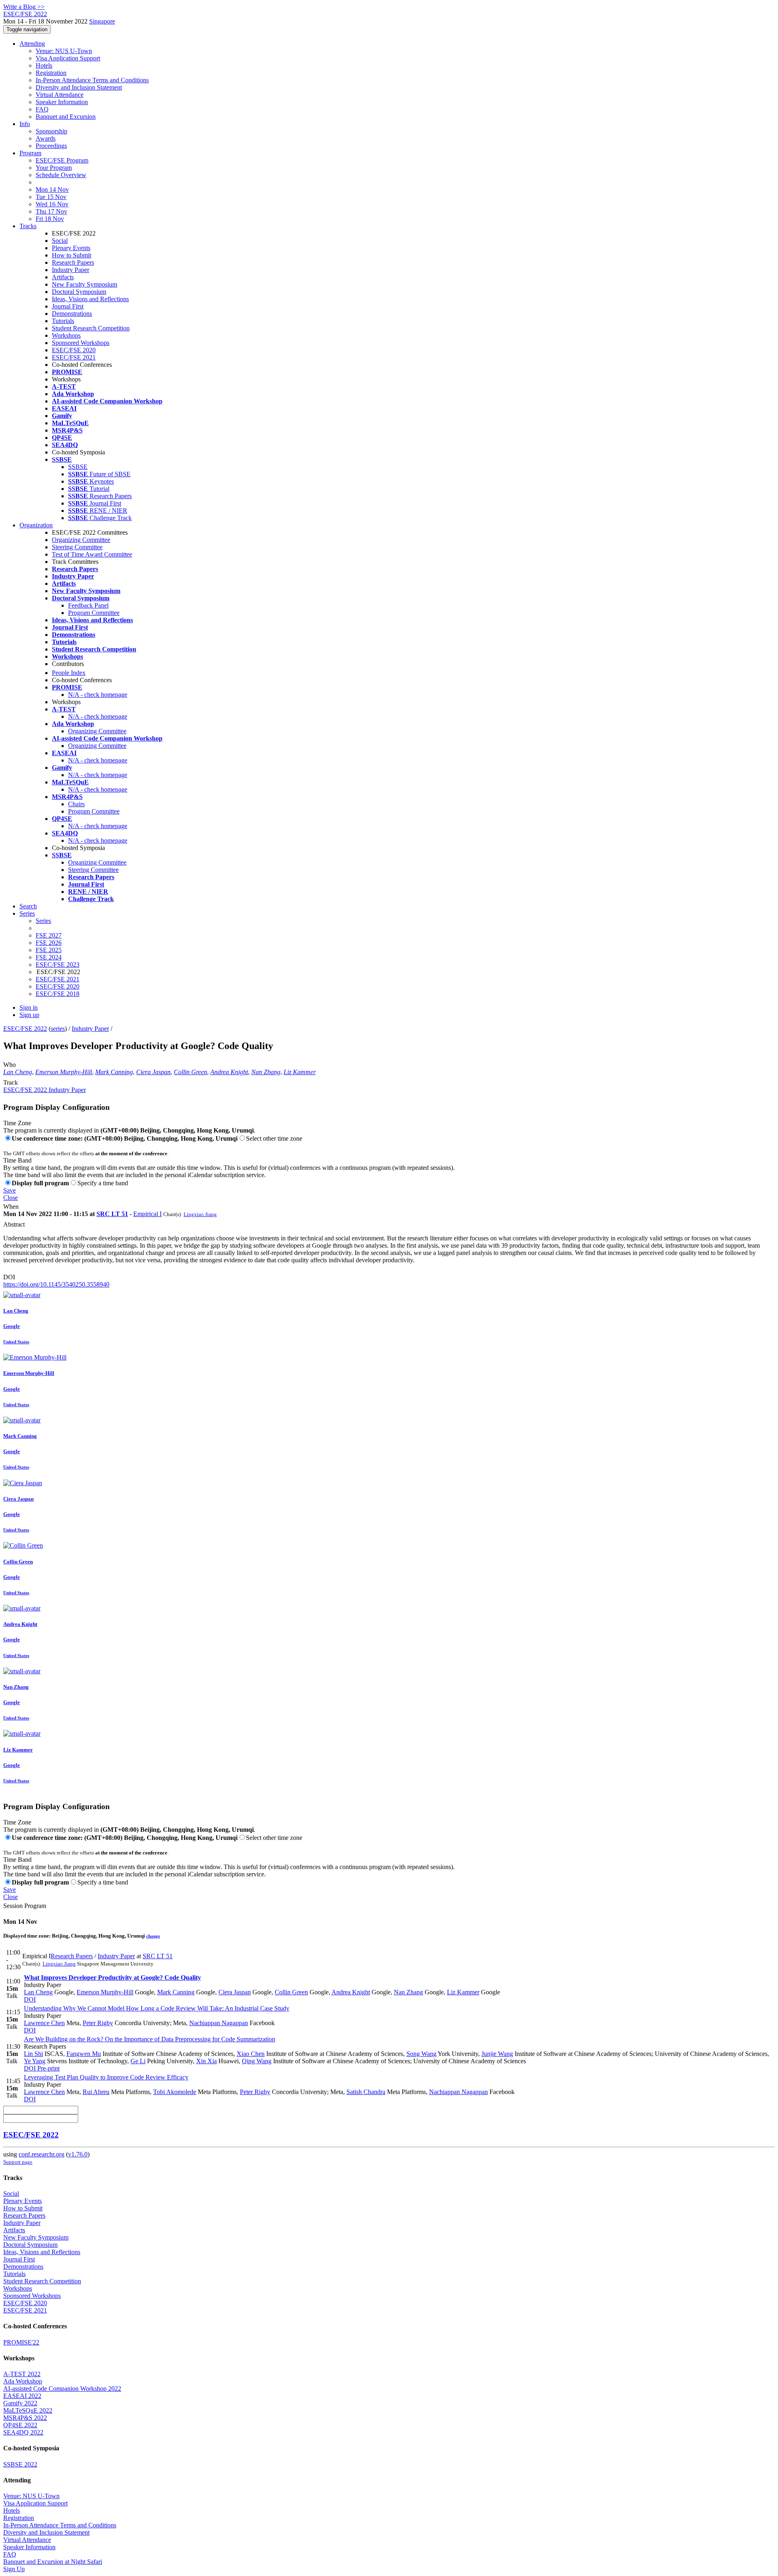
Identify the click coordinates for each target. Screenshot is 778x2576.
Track (11, 1082)
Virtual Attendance (60, 95)
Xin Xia (206, 2061)
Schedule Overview (61, 175)
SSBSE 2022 (20, 2464)
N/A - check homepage (98, 695)
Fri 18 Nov (50, 219)
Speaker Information (62, 102)
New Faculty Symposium (84, 284)
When (11, 1207)
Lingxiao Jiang (200, 1214)
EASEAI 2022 (22, 2396)
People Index (69, 673)
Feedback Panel (88, 605)
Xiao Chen (251, 2054)
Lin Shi (33, 2054)
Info (25, 124)
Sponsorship (51, 131)
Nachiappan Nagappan (219, 2023)
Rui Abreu (96, 2092)
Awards (46, 138)
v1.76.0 (78, 2154)
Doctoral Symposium (79, 292)
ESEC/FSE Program (62, 160)
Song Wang (421, 2054)
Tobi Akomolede (175, 2092)
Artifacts (63, 277)
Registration (51, 73)
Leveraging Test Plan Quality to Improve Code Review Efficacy (106, 2077)
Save (10, 1190)
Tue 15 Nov (51, 197)
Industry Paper (71, 270)
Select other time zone (274, 1138)
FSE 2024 (49, 957)
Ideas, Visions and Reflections (90, 299)
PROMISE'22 (21, 2342)
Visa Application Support (68, 58)
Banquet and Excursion (66, 117)
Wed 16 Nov (52, 204)
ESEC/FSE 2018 (58, 994)
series (58, 1029)
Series (43, 921)
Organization (36, 525)
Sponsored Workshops (81, 343)
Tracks (28, 226)
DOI (9, 1277)
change (153, 1936)
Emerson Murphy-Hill (64, 1072)
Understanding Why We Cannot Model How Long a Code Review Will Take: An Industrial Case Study (157, 2008)
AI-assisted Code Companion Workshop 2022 (62, 2389)
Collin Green (190, 1072)
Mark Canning (114, 1072)
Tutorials (63, 321)
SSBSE (78, 467)
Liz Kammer (300, 1072)
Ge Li (138, 2061)
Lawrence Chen (44, 2023)
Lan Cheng (18, 1072)
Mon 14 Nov (52, 190)
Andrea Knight (229, 1072)
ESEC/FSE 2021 (74, 357)
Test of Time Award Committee (92, 554)
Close (11, 1198)
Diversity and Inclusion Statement (79, 87)
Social (60, 241)
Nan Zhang (266, 1072)
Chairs (76, 804)
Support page (18, 2162)
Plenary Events (71, 248)
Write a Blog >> (24, 7)
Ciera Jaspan (153, 1072)
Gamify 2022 (20, 2403)
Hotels (44, 65)
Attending (32, 44)
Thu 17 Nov (51, 211)
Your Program (54, 168)
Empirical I (147, 1214)
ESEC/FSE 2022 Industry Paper (45, 1090)
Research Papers (73, 262)
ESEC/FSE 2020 (74, 350)
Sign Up (14, 2569)
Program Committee (94, 613)
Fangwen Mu (84, 2054)
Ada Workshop (23, 2381)
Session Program (25, 1906)
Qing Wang (257, 2061)
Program (30, 153)
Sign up (29, 1015)
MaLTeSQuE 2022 (28, 2410)
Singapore (102, 21)
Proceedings (51, 146)
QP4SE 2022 (20, 2425)
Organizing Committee (81, 540)
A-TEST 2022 (22, 2374)
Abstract (14, 1224)
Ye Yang (35, 2061)
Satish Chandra (366, 2092)
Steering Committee (77, 547)
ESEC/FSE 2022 (25, 1029)
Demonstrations (72, 314)
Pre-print (48, 2068)
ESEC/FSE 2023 (58, 965)
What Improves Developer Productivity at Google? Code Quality (112, 1978)
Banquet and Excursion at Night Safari (53, 2562)
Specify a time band (103, 1183)
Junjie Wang (497, 2054)
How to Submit (72, 255)
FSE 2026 (49, 943)
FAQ (42, 109)
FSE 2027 (49, 935)
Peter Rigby (98, 2023)
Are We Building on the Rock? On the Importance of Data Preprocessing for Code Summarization (150, 2039)
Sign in (29, 1007)
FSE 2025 (49, 950)
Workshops (66, 335)
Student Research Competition (91, 328)
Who (10, 1065)
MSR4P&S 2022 (25, 2418)
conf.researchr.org (42, 2154)
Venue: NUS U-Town (64, 51)
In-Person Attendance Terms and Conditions (92, 80)
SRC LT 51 (112, 1214)
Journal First (68, 306)
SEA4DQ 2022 (23, 2432)
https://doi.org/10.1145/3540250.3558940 (56, 1284)
